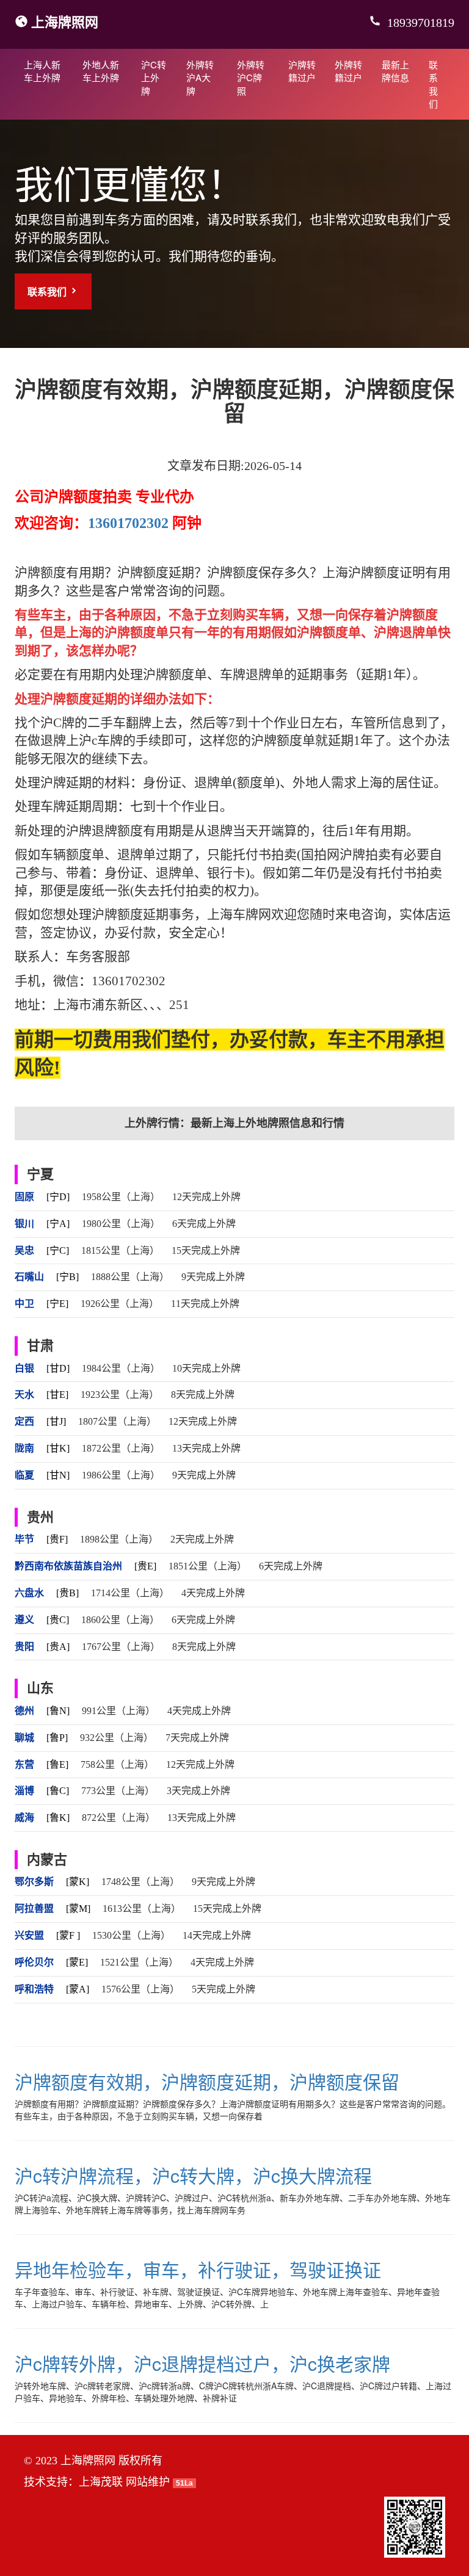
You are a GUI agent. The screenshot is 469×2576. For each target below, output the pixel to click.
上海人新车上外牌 (42, 71)
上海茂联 (101, 2482)
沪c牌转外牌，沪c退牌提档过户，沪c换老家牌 (202, 2363)
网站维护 (148, 2482)
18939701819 (419, 23)
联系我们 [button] (48, 291)
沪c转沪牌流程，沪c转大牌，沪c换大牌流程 (193, 2175)
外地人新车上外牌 (101, 71)
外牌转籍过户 (348, 71)
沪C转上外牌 (154, 78)
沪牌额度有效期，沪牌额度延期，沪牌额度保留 (207, 2081)
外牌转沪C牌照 (251, 78)
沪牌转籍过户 (302, 71)
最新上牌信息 (395, 71)
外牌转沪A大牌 (200, 78)
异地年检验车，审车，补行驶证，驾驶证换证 (198, 2269)
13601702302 (128, 523)
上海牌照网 (65, 21)
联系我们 (433, 84)
